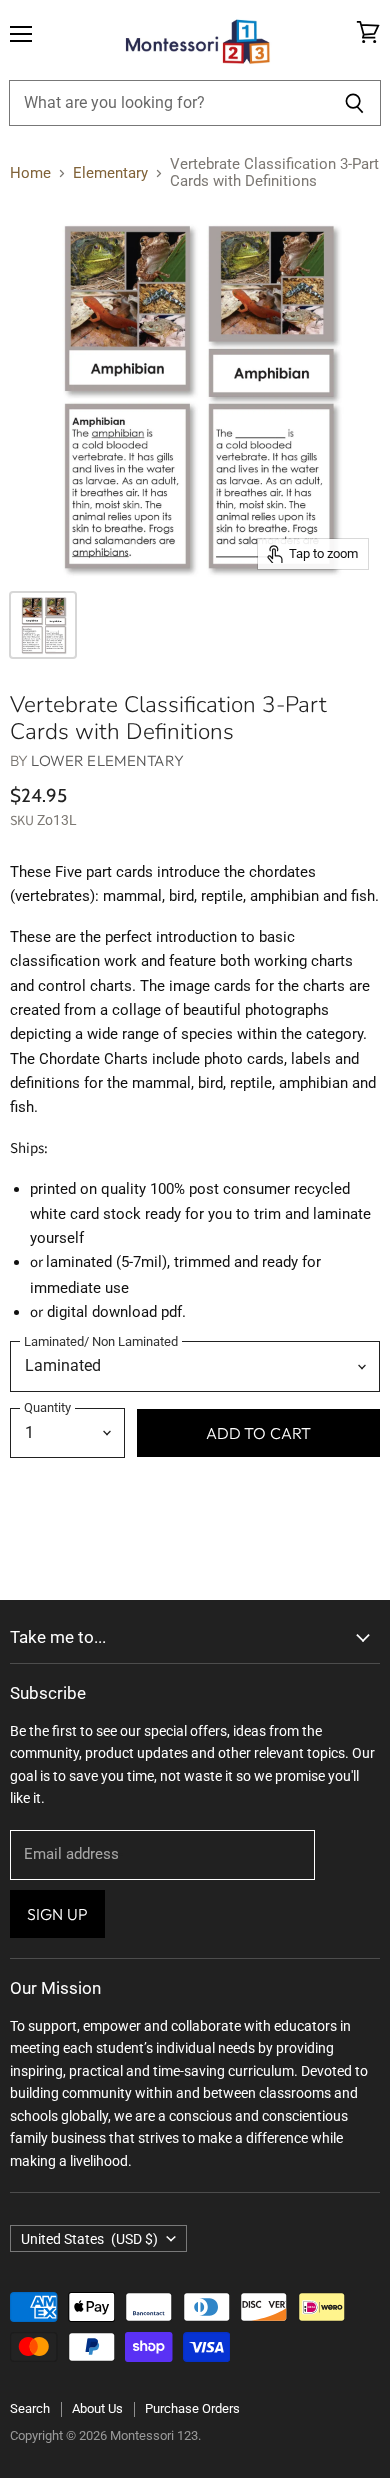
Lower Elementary (107, 760)
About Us (97, 2408)
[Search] (354, 103)
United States (89, 2239)
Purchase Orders (192, 2408)
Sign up (57, 1914)
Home (30, 173)
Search (30, 2408)
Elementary (110, 173)
